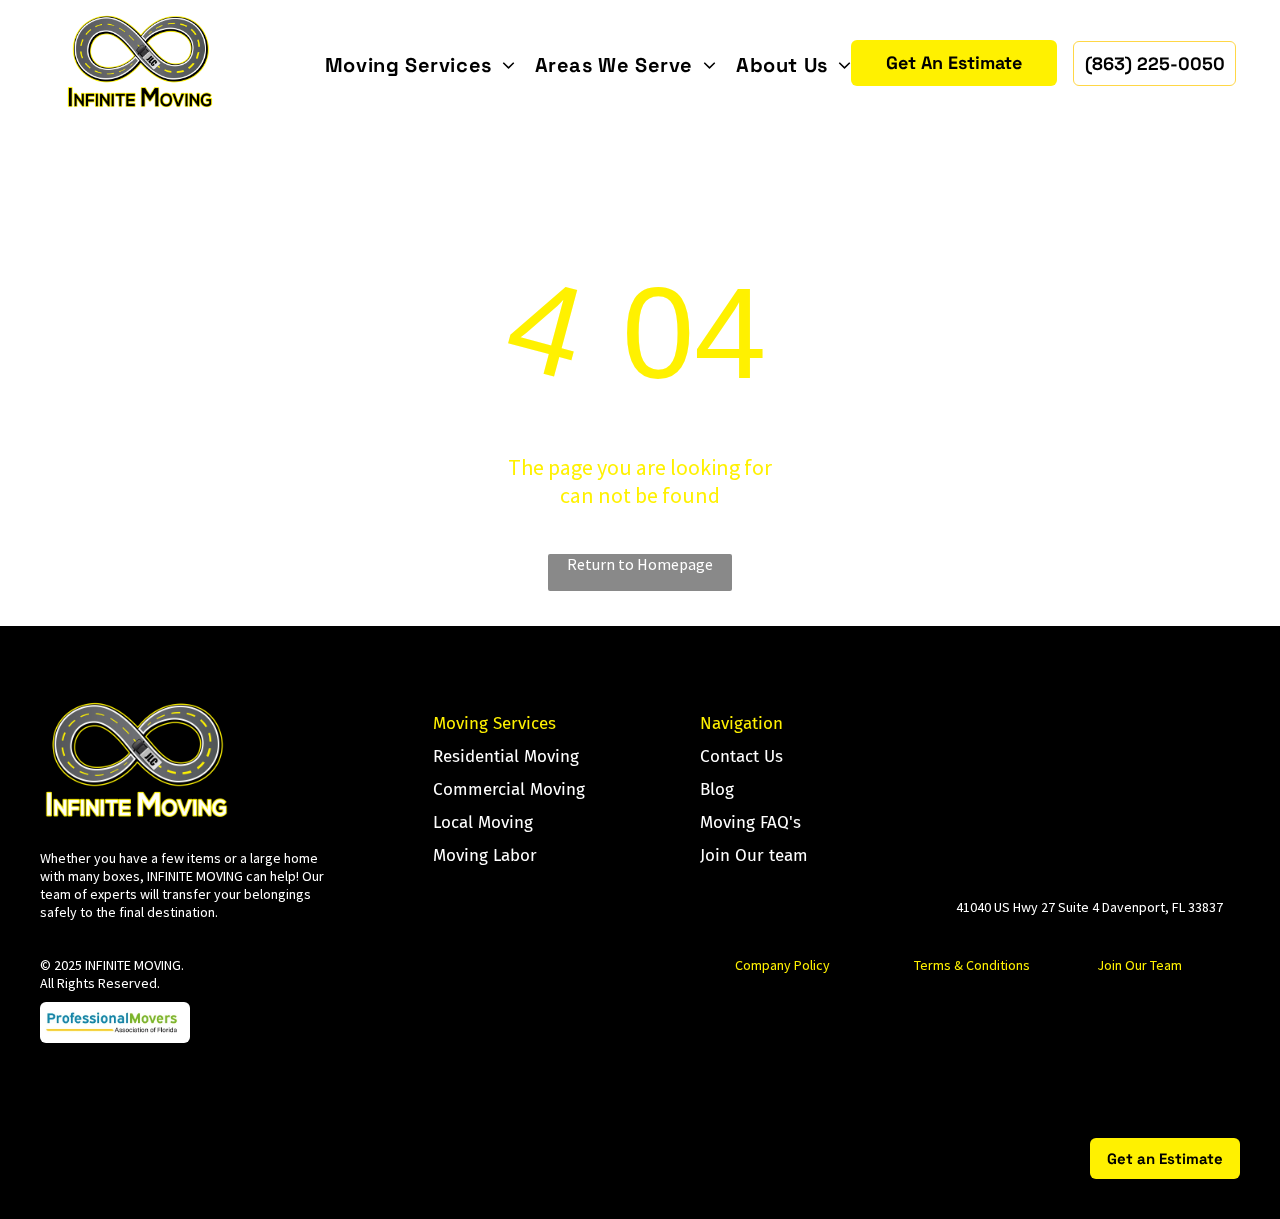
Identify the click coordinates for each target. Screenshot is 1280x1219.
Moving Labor (485, 855)
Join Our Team (1139, 965)
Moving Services (494, 723)
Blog (717, 789)
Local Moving (483, 822)
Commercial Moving (509, 789)
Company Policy (782, 965)
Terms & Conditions (972, 965)
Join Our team (754, 855)
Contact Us (741, 756)
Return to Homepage (640, 564)
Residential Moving (506, 756)
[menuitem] (420, 65)
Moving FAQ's (750, 822)
